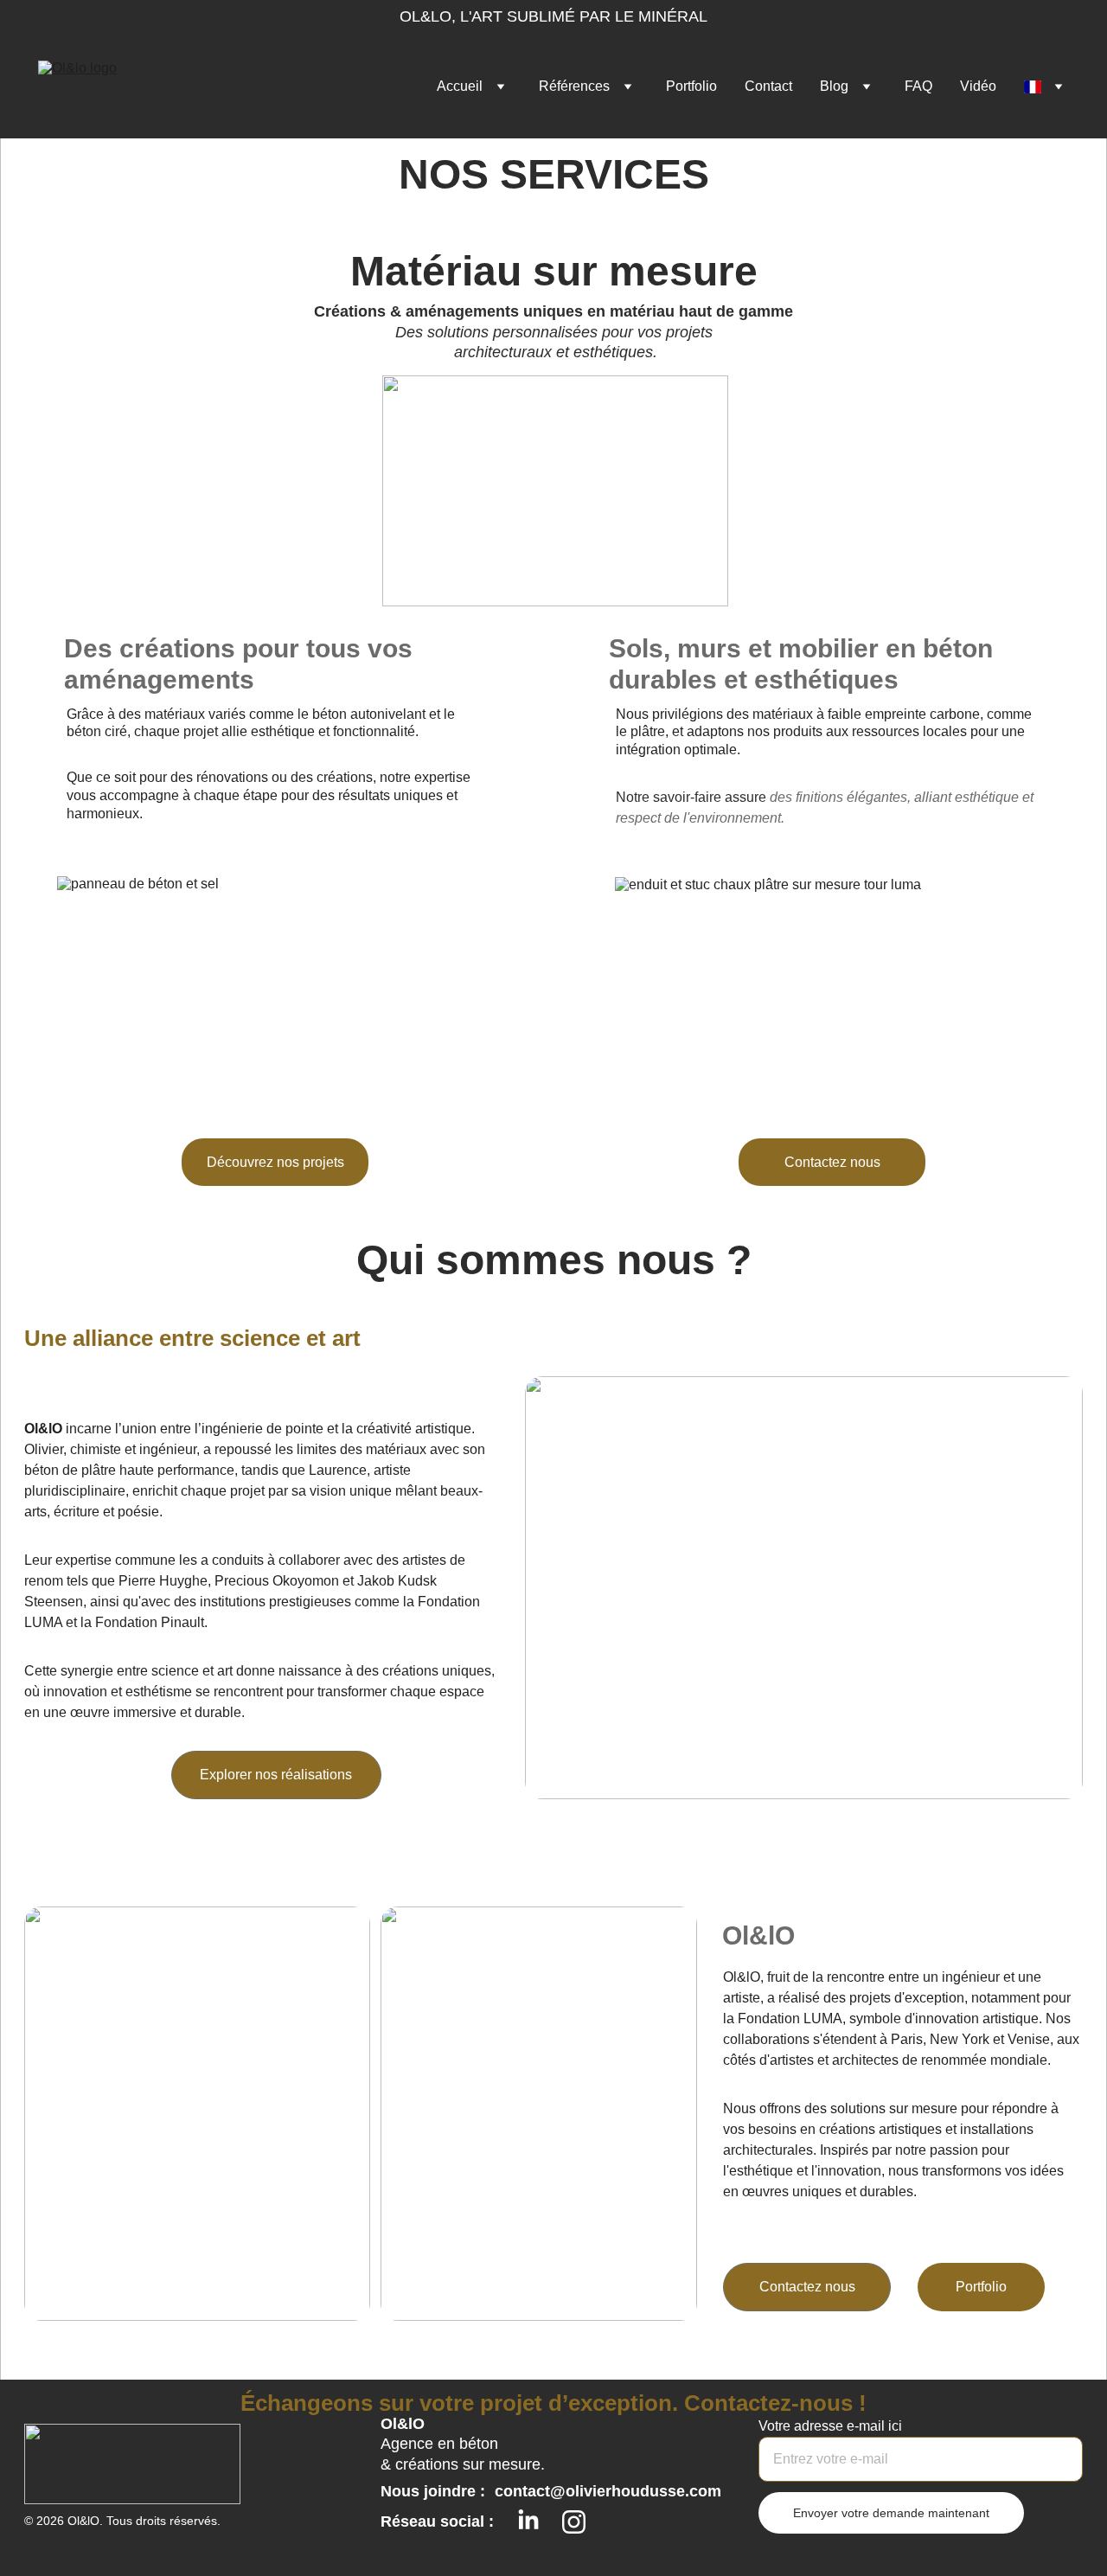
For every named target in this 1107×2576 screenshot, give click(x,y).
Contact (768, 86)
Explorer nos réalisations (276, 1775)
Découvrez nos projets (275, 1162)
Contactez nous (832, 1162)
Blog (834, 86)
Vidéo (978, 86)
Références (574, 86)
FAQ (918, 86)
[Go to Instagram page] (574, 2522)
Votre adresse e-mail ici (830, 2426)
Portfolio (691, 86)
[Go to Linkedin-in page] (528, 2521)
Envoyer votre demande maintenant (891, 2513)
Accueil (460, 86)
